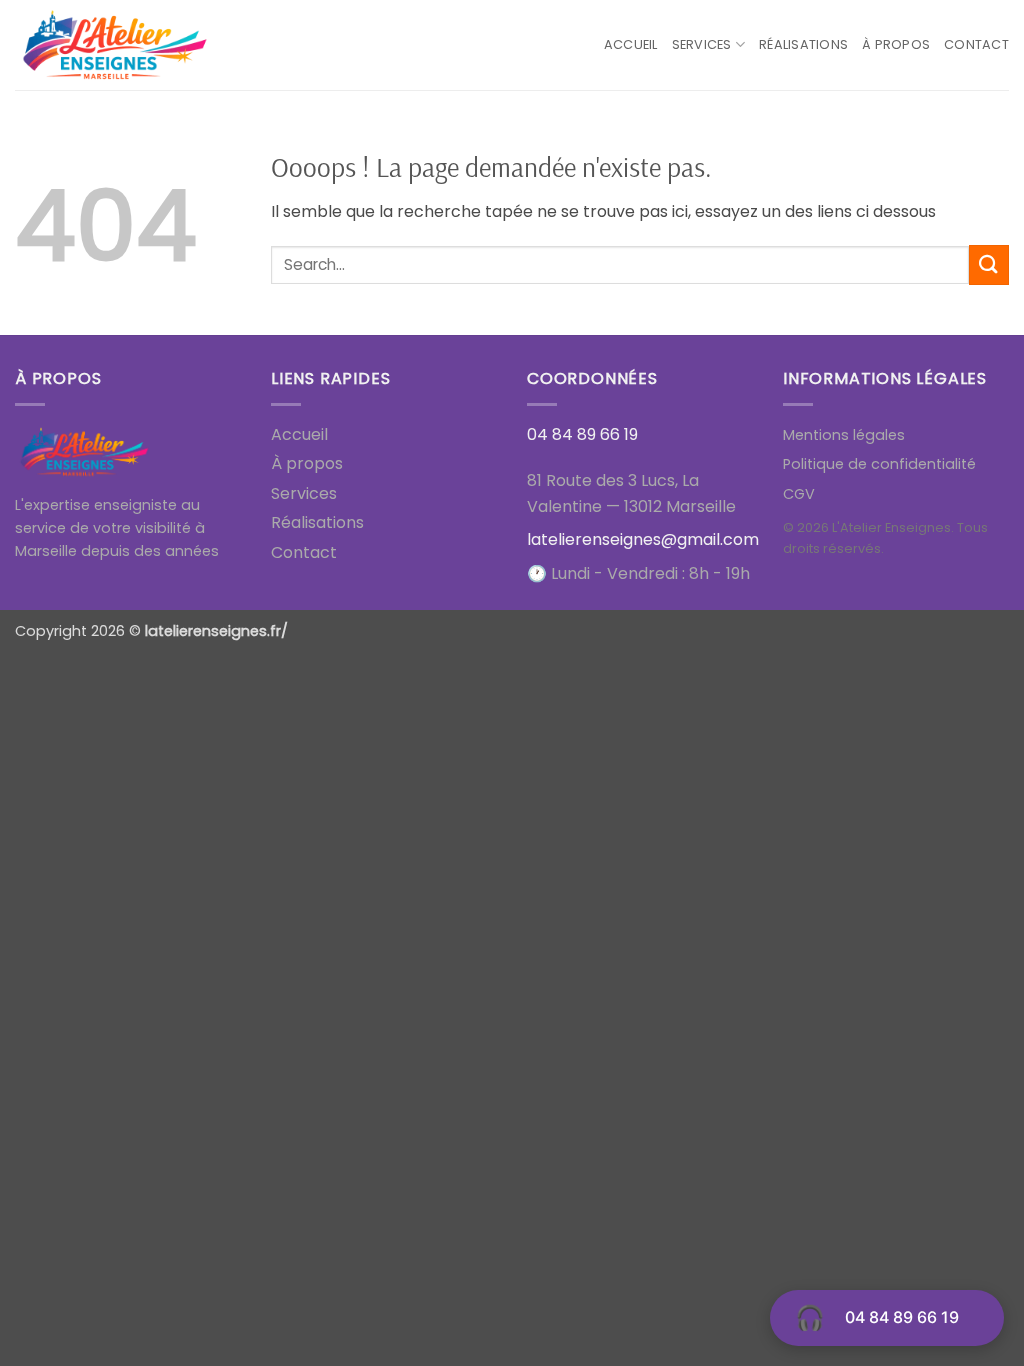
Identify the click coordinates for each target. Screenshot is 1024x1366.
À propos (896, 44)
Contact (976, 44)
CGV (799, 494)
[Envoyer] (989, 264)
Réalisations (803, 44)
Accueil (631, 44)
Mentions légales (844, 435)
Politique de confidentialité (879, 464)
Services (702, 44)
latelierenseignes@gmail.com (643, 539)
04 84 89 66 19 (902, 1317)
